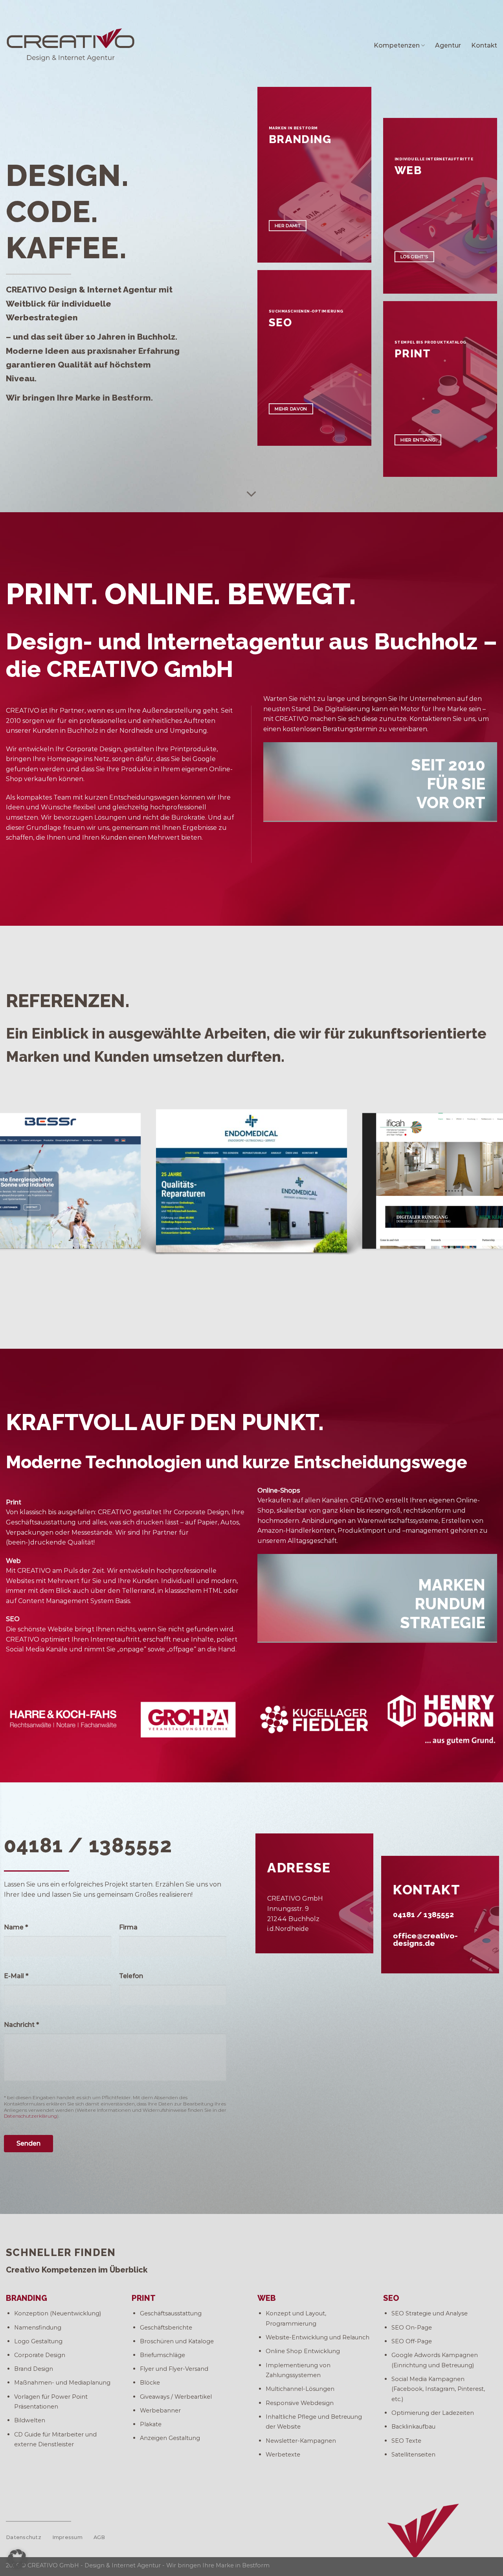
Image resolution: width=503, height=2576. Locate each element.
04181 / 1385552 (423, 1914)
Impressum (67, 2537)
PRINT (144, 2298)
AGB (99, 2537)
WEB (267, 2298)
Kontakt (484, 45)
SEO (391, 2298)
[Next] (483, 1183)
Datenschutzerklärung (30, 2116)
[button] (17, 2559)
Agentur (448, 45)
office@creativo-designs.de (425, 1939)
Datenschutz (24, 2537)
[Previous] (20, 1183)
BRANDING (27, 2298)
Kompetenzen (397, 45)
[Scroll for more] (251, 495)
